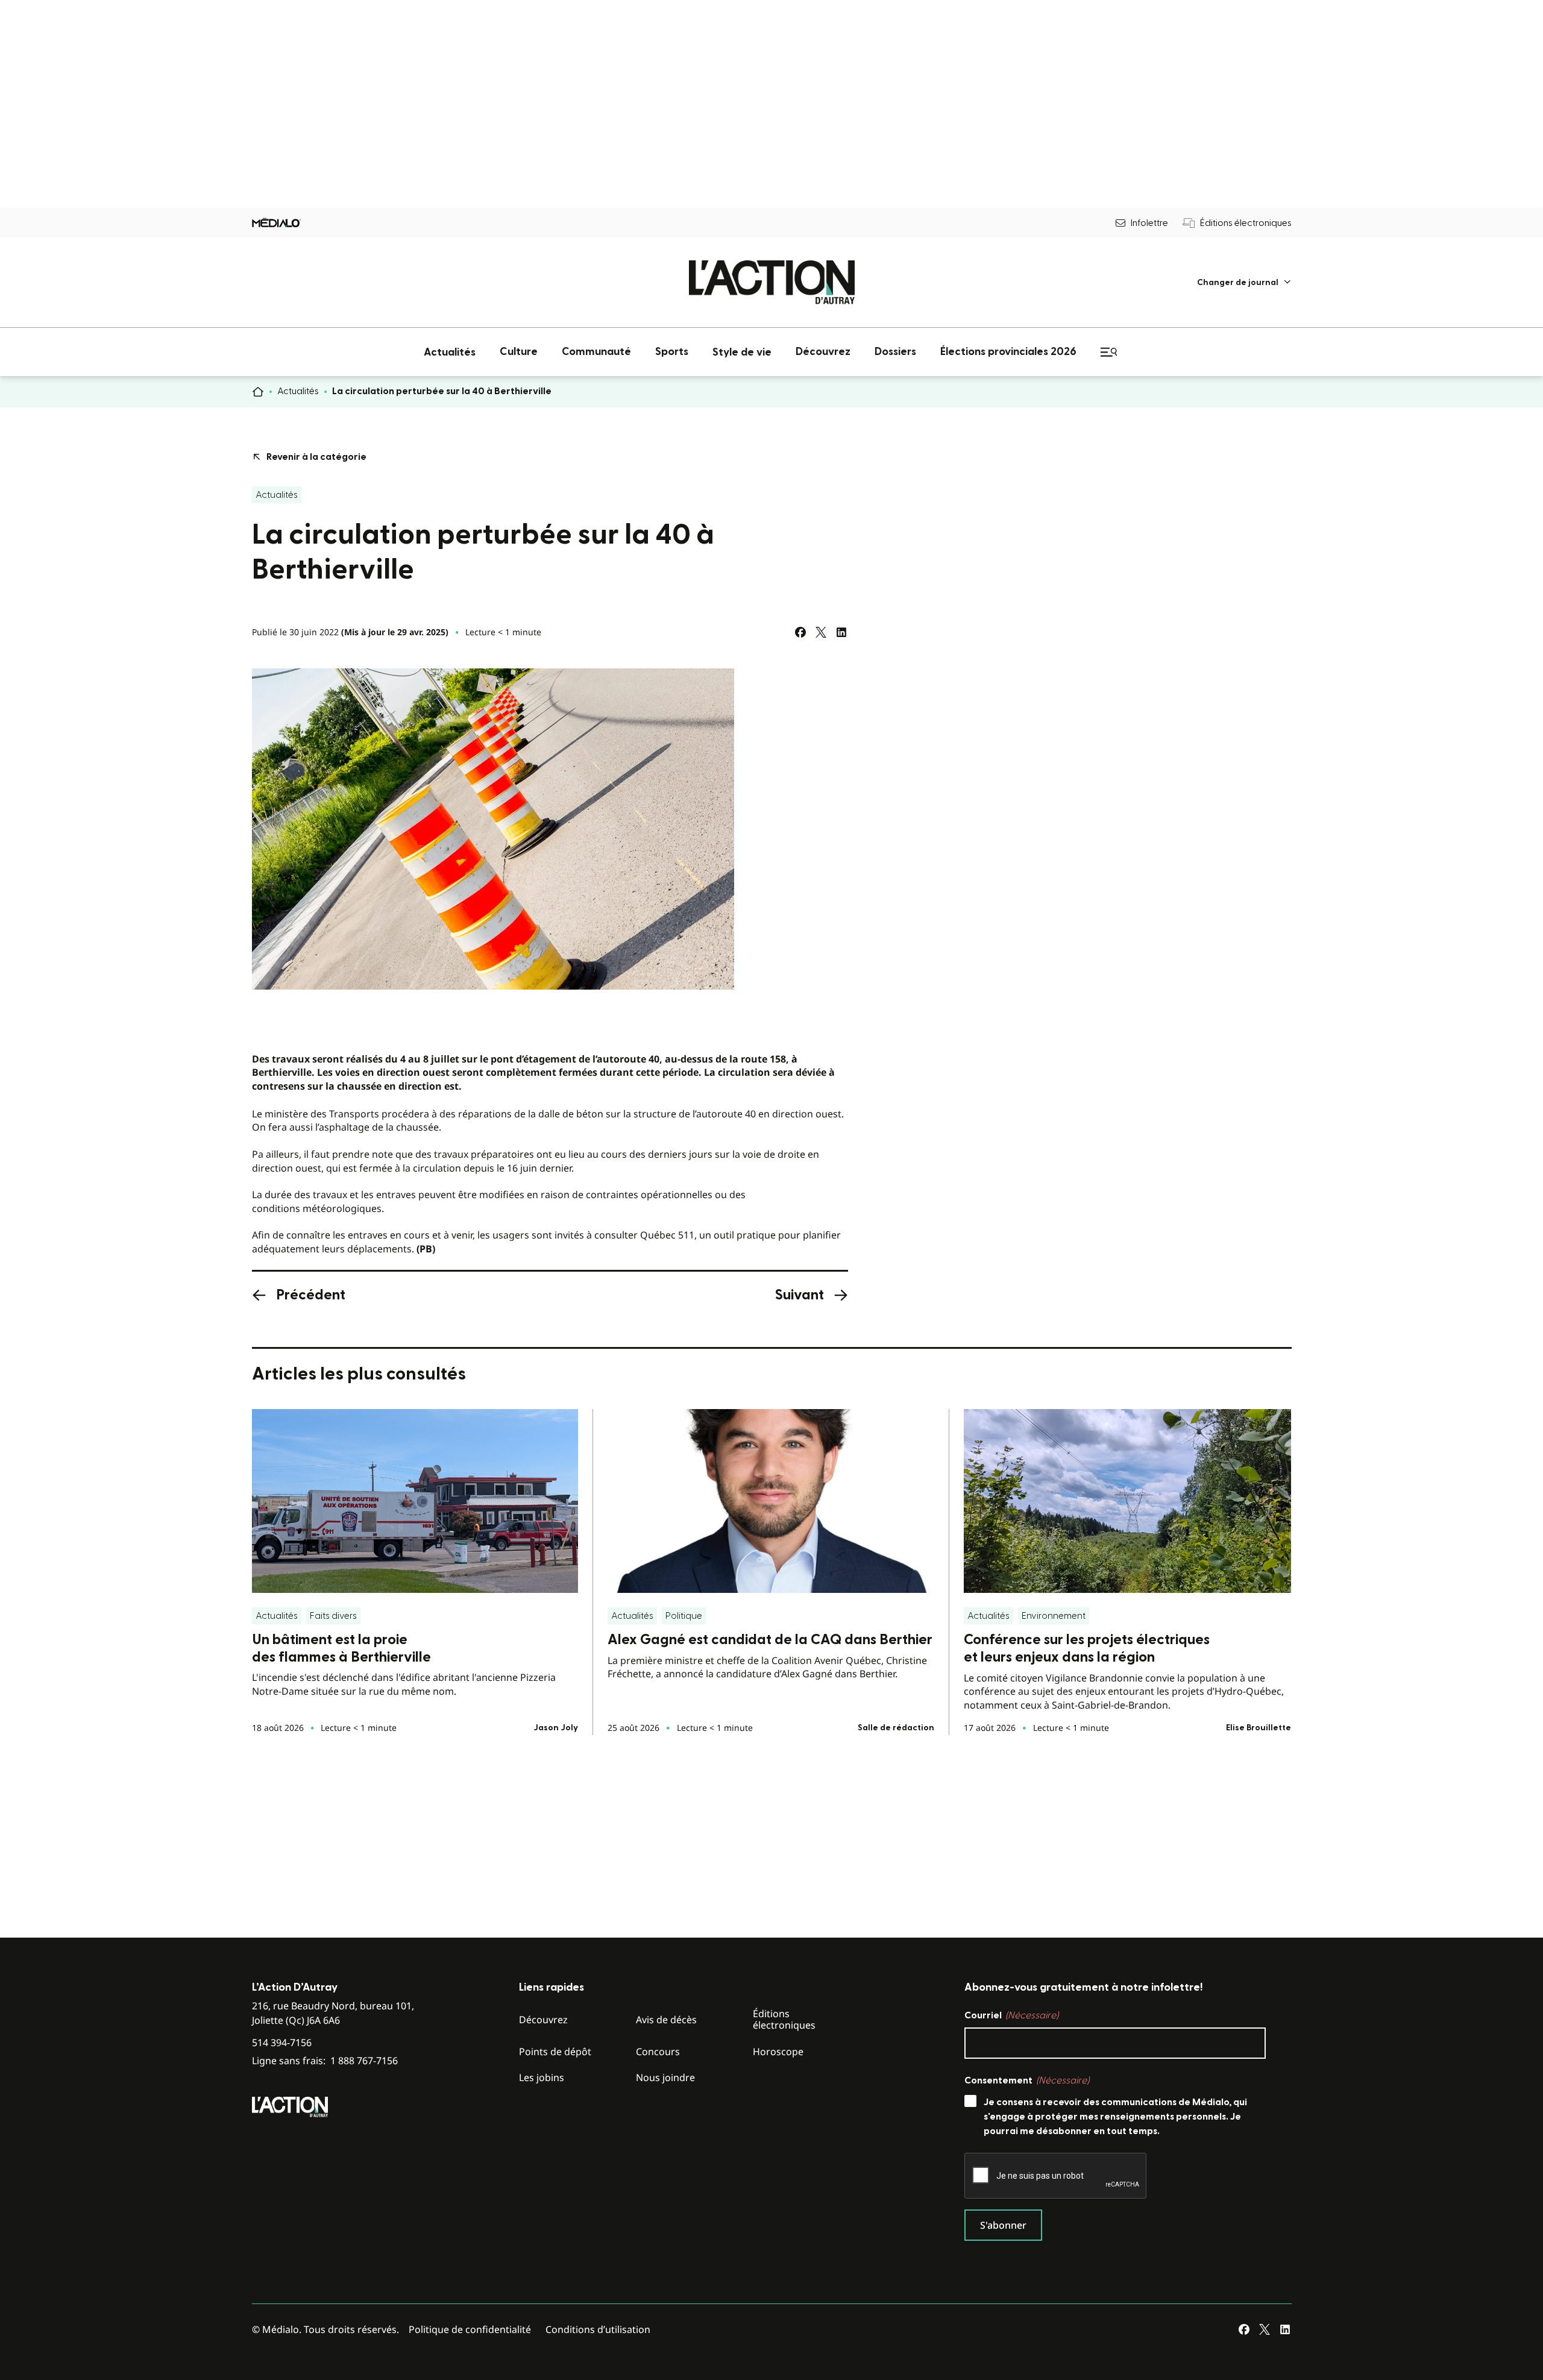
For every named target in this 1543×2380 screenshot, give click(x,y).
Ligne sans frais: (325, 2061)
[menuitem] (1244, 282)
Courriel (1011, 2015)
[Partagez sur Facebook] (800, 632)
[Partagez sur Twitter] (821, 632)
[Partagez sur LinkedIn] (841, 632)
